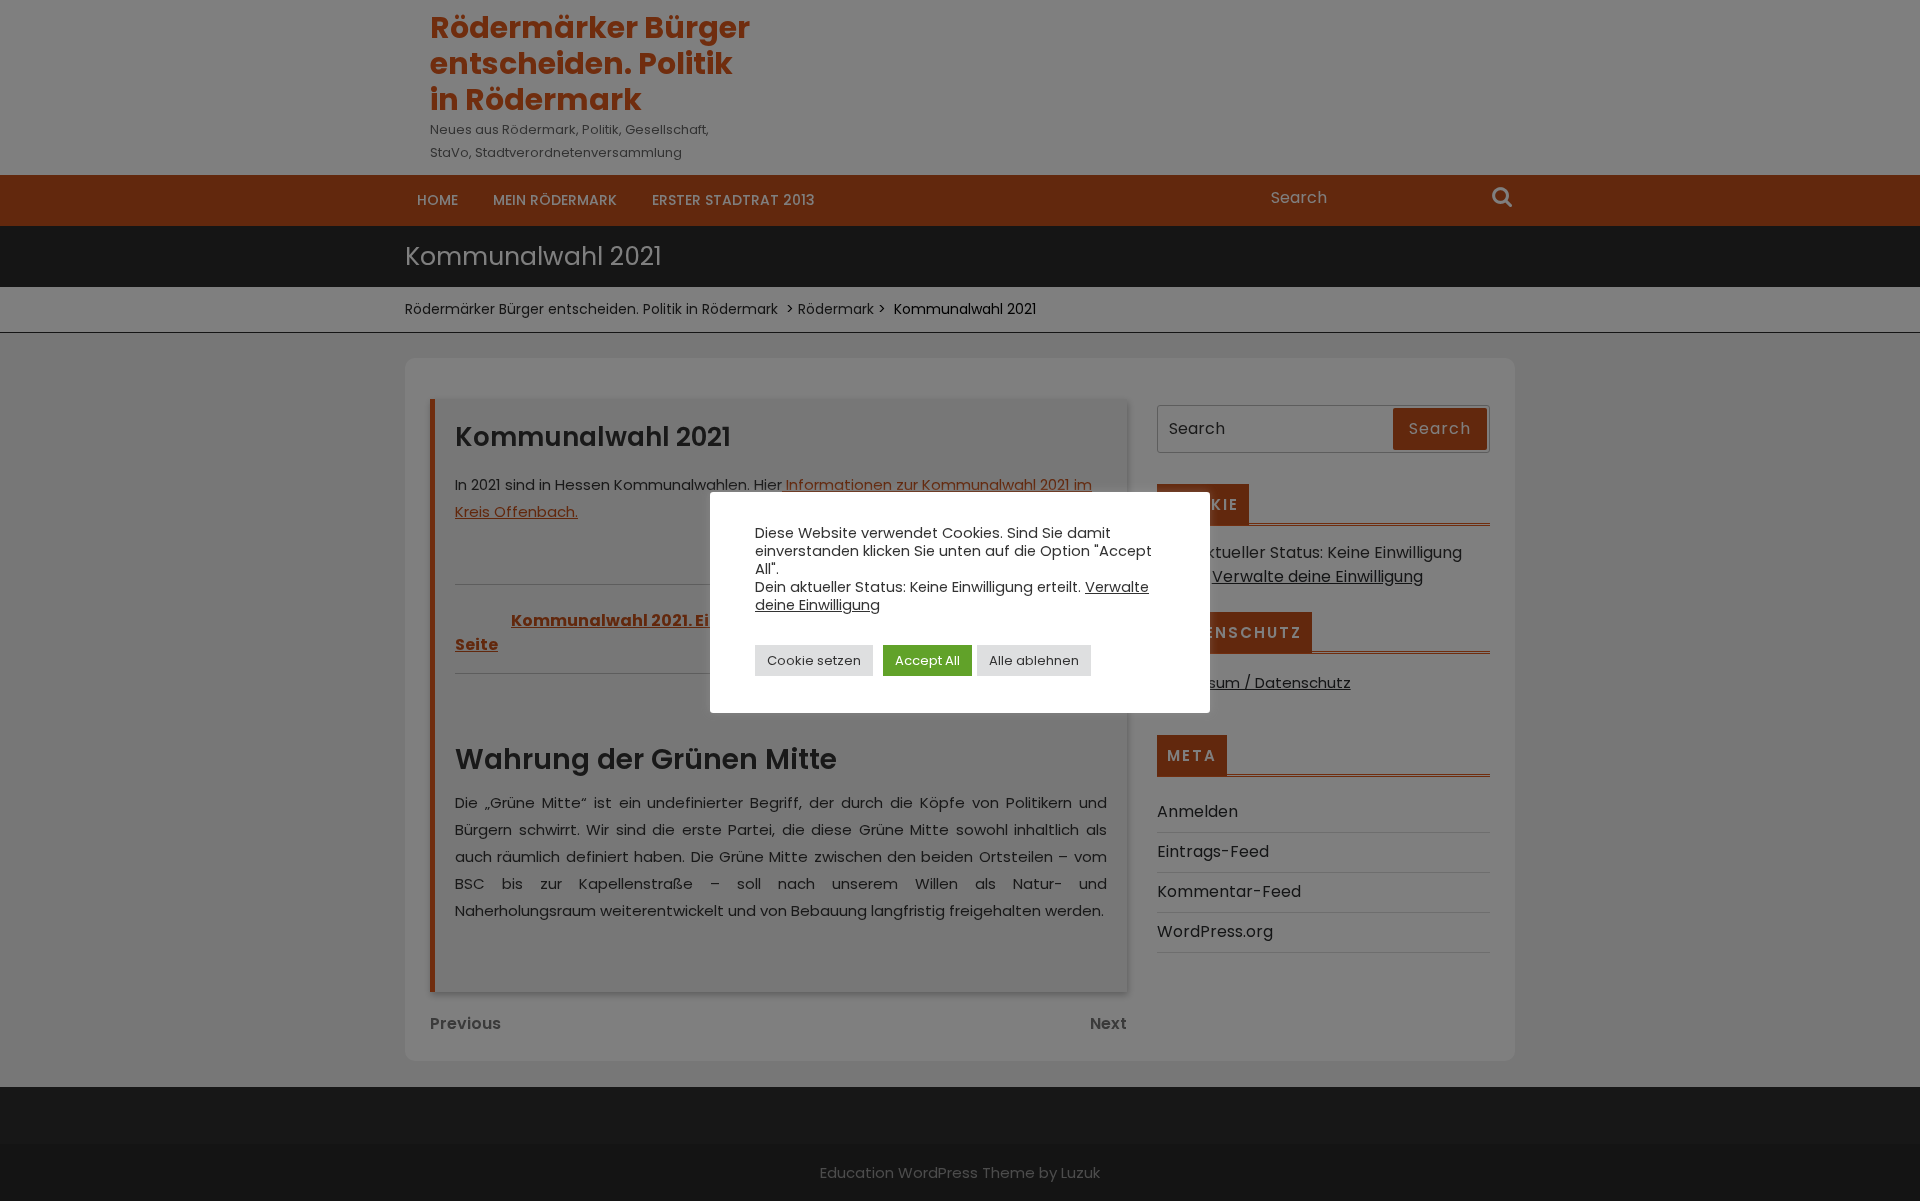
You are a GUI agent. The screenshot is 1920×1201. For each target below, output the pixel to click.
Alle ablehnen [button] (1034, 660)
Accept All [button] (927, 660)
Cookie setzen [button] (814, 660)
